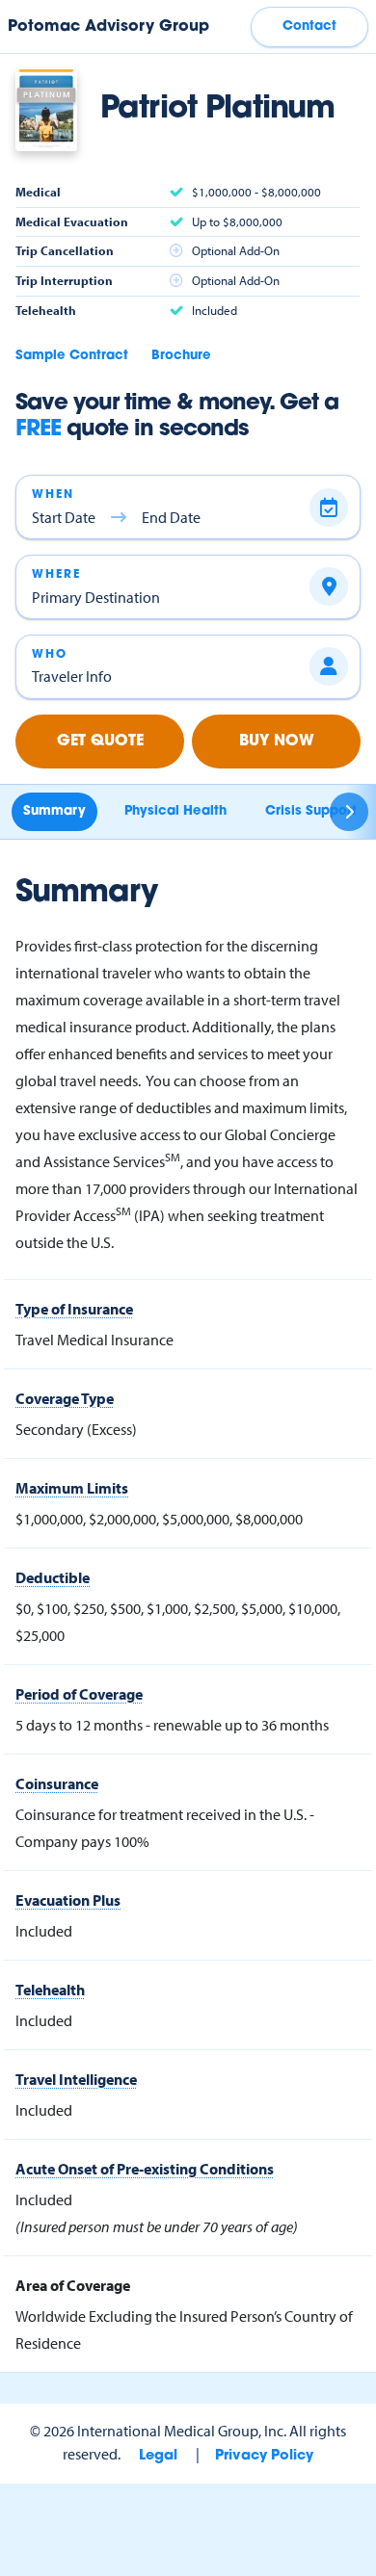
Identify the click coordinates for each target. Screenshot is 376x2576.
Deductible (53, 1577)
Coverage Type (65, 1398)
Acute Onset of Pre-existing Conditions (145, 2169)
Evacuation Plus (68, 1900)
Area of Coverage (73, 2285)
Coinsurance (57, 1783)
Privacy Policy (264, 2456)
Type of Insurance (74, 1309)
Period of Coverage (79, 1694)
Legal (158, 2456)
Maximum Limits (72, 1488)
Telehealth (50, 1990)
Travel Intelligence (76, 2079)
